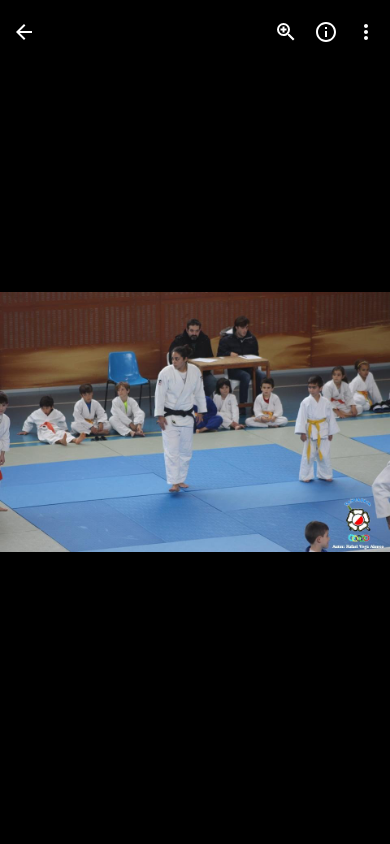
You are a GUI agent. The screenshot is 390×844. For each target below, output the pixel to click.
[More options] (366, 32)
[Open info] (326, 32)
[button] (56, 422)
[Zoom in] (286, 32)
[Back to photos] (24, 32)
